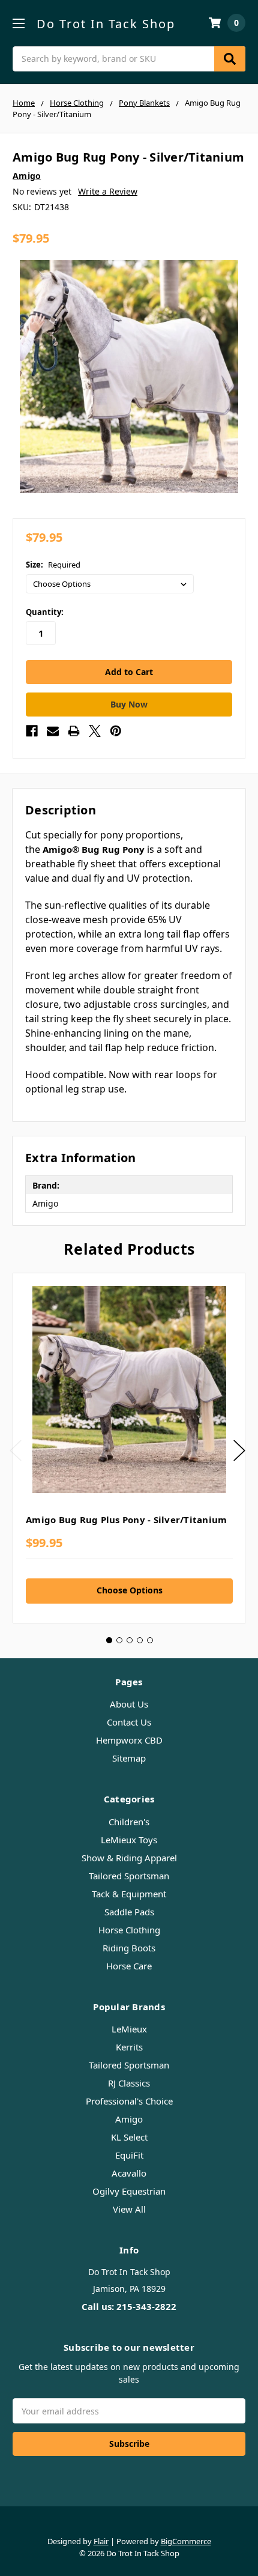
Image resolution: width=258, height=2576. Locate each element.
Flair (101, 2541)
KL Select (129, 2137)
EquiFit (129, 2155)
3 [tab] (130, 1640)
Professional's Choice (129, 2101)
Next (239, 1450)
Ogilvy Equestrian (129, 2191)
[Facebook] (32, 731)
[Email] (53, 731)
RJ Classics (129, 2083)
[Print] (74, 731)
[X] (95, 731)
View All (129, 2209)
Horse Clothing (129, 1930)
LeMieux (129, 2029)
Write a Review (108, 191)
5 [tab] (150, 1640)
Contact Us (129, 1722)
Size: (53, 565)
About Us (129, 1704)
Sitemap (129, 1758)
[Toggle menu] (18, 23)
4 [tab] (140, 1640)
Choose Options (130, 1590)
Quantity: (45, 612)
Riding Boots (129, 1948)
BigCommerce (186, 2541)
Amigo (129, 2119)
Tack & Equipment (129, 1894)
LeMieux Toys (129, 1840)
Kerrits (129, 2047)
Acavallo (129, 2173)
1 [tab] (109, 1640)
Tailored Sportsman (129, 1876)
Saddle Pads (129, 1912)
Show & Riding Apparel (129, 1858)
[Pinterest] (116, 731)
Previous (16, 1450)
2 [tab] (119, 1640)
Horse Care (129, 1966)
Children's (129, 1822)
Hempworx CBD (129, 1740)
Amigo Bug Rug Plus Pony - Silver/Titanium (126, 1520)
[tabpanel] (129, 1448)
